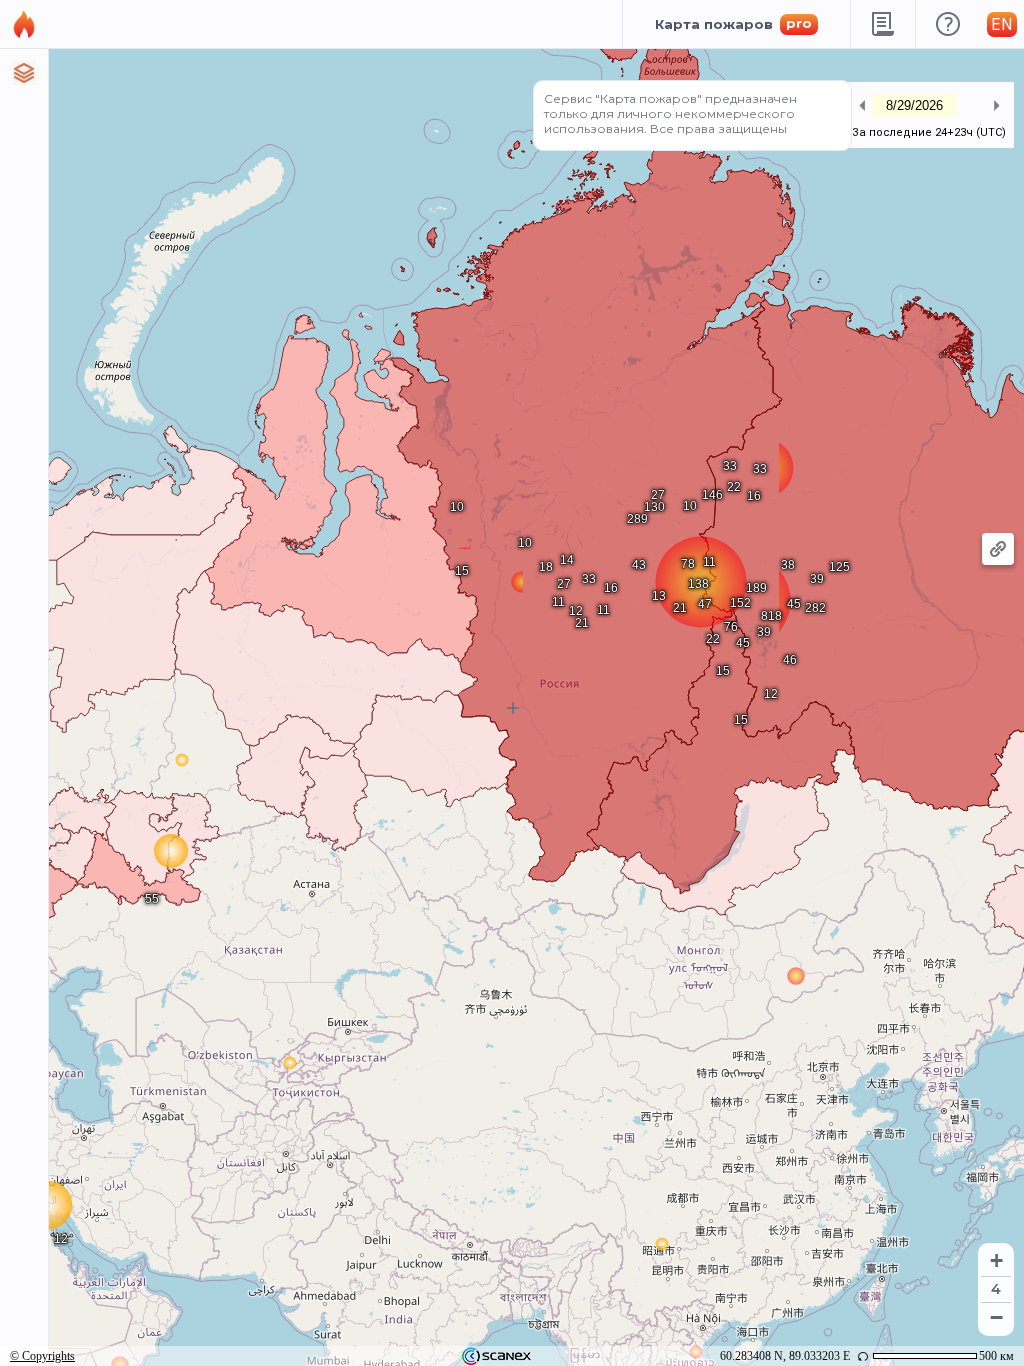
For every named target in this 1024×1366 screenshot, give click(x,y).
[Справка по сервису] (947, 24)
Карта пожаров (733, 24)
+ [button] (996, 1260)
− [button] (996, 1317)
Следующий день (996, 105)
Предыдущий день (862, 105)
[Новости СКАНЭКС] (882, 24)
